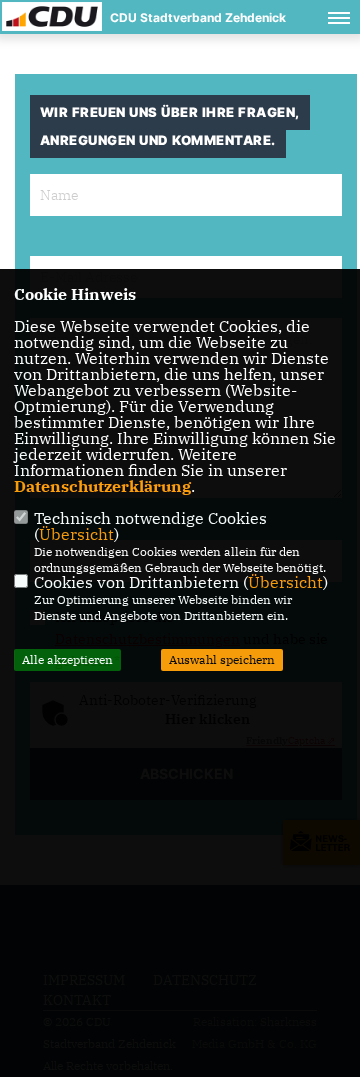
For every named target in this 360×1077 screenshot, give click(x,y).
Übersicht (76, 534)
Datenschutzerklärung (102, 486)
